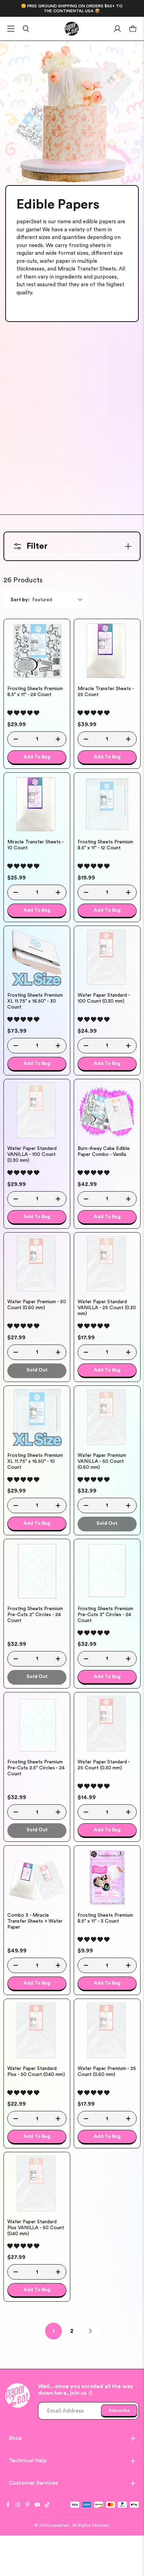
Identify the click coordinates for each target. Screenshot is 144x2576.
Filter (37, 546)
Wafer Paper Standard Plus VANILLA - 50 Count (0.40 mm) (36, 2228)
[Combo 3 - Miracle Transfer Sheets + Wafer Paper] (37, 1877)
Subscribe (119, 2410)
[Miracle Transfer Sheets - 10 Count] (37, 804)
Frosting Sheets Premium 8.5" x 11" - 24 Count (35, 692)
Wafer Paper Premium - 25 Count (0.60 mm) (107, 2072)
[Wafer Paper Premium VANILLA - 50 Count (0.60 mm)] (107, 1417)
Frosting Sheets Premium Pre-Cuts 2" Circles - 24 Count (35, 1615)
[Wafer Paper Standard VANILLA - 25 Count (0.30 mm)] (107, 1264)
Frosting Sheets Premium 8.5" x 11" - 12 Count (105, 845)
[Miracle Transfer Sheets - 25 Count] (107, 651)
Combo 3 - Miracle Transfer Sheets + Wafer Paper (35, 1921)
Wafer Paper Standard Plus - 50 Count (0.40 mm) (36, 2072)
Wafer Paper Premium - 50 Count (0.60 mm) (37, 1305)
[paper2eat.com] (72, 29)
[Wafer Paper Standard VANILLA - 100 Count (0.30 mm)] (37, 1111)
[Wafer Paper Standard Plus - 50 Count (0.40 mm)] (37, 2031)
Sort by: (20, 600)
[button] (23, 713)
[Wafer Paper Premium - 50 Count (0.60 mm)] (37, 1264)
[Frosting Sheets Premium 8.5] (37, 651)
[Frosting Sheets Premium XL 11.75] (37, 958)
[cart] (133, 29)
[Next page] (91, 2331)
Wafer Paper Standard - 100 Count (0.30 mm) (104, 998)
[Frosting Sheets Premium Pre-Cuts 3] (107, 1571)
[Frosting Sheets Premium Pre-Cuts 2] (37, 1571)
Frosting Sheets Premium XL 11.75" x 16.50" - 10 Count (35, 1461)
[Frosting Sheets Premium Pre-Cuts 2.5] (37, 1724)
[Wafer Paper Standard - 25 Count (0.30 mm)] (107, 1724)
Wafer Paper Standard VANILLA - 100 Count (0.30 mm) (32, 1154)
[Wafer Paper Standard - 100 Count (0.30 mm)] (107, 958)
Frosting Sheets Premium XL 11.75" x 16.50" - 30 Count (35, 1001)
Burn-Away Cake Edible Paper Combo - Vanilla (104, 1152)
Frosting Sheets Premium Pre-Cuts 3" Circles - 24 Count (105, 1615)
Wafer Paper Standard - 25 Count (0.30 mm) (104, 1765)
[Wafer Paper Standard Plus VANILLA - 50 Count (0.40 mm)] (37, 2184)
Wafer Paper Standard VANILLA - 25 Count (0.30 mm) (107, 1308)
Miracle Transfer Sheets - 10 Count (35, 845)
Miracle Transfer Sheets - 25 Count (106, 692)
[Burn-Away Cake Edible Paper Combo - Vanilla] (107, 1111)
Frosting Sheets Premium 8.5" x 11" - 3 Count (105, 1918)
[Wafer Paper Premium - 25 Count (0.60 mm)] (107, 2031)
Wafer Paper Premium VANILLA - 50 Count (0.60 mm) (102, 1461)
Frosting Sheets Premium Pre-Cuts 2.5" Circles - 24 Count (36, 1768)
